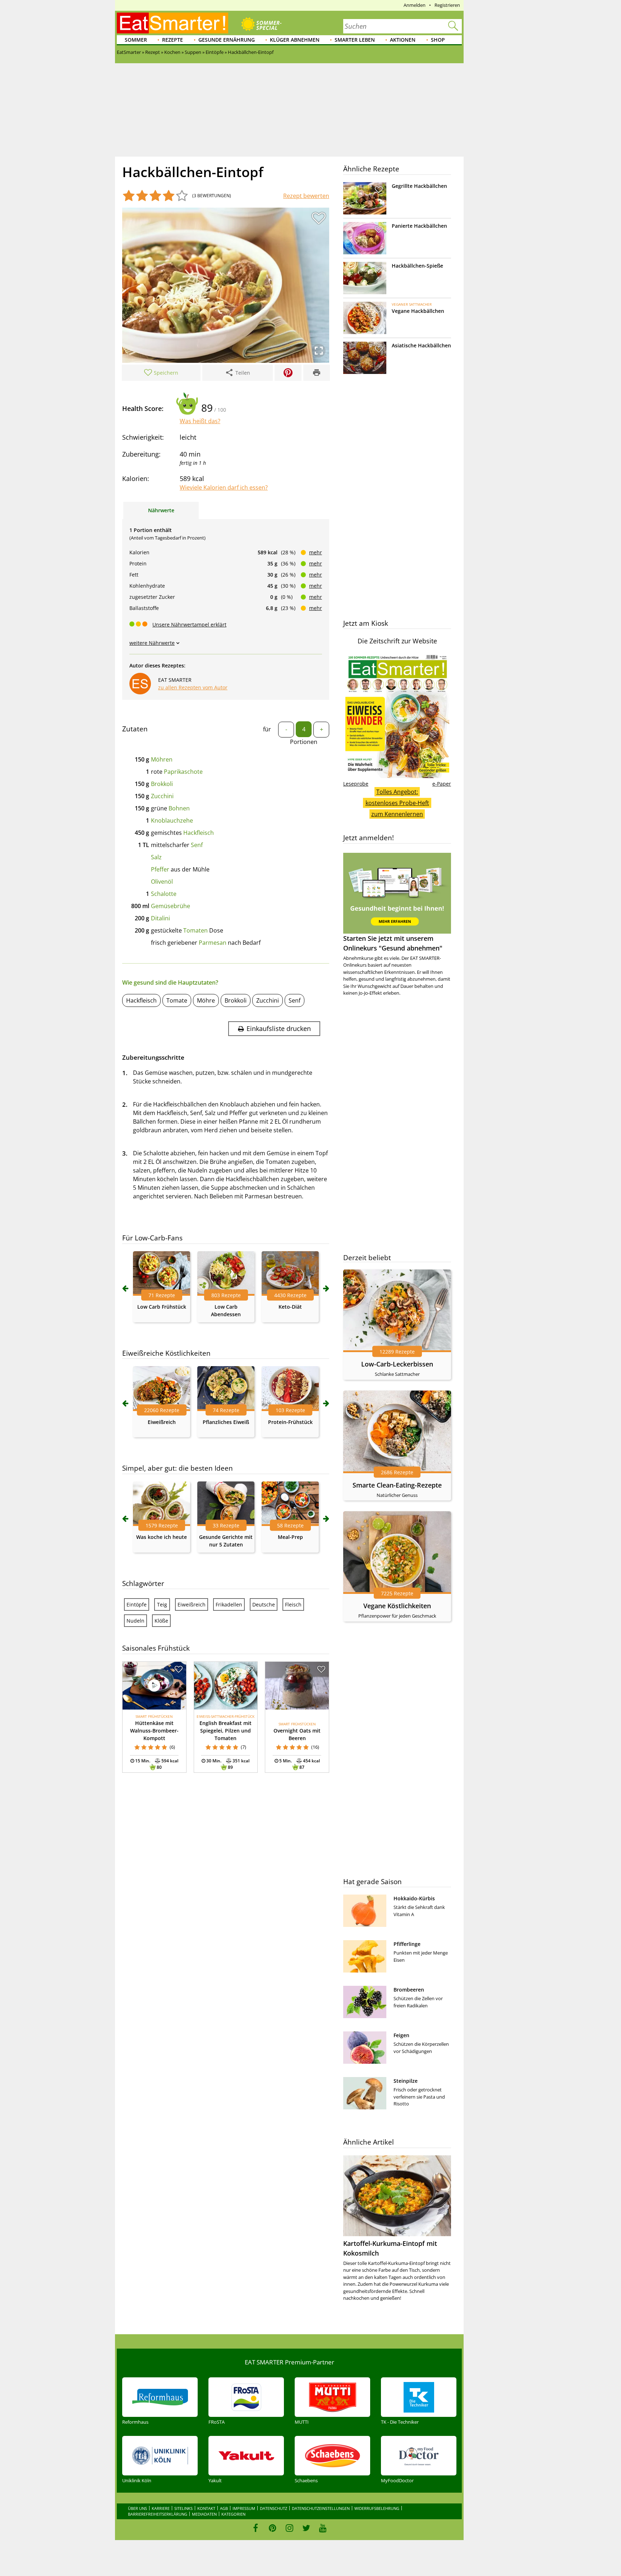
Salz (156, 857)
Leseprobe (356, 784)
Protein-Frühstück (290, 1422)
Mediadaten (204, 2514)
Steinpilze (406, 2081)
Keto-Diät (290, 1307)
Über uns (137, 2508)
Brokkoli (162, 784)
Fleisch (293, 1604)
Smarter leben (355, 40)
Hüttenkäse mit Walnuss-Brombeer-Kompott (154, 1731)
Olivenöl (162, 882)
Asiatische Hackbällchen (421, 345)
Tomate (177, 1000)
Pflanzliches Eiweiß (226, 1422)
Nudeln (135, 1621)
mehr (316, 552)
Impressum (244, 2508)
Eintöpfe (137, 1604)
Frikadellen (229, 1604)
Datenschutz (273, 2508)
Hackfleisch (199, 833)
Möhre (206, 1000)
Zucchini (162, 796)
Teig (162, 1604)
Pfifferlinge (407, 1944)
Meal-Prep (290, 1537)
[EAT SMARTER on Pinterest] (273, 2528)
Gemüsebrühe (171, 906)
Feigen (401, 2035)
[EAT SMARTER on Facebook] (256, 2528)
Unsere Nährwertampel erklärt (189, 625)
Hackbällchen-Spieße (417, 266)
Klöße (161, 1621)
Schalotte (164, 894)
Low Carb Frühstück (162, 1307)
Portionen (304, 742)
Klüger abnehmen (295, 40)
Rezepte (172, 40)
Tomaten (195, 930)
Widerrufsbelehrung (377, 2508)
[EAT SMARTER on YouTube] (323, 2528)
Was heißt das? (200, 421)
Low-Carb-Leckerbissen (397, 1364)
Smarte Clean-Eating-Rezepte (397, 1485)
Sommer (136, 40)
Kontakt (206, 2508)
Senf (197, 845)
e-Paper (442, 784)
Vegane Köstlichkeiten (397, 1606)
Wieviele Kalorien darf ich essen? (224, 487)
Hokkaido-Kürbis (414, 1898)
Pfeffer (160, 869)
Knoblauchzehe (172, 820)
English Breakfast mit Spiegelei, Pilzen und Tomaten (226, 1731)
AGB (224, 2508)
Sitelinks (183, 2508)
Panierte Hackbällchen (419, 226)
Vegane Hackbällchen (418, 311)
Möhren (162, 759)
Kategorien (233, 2514)
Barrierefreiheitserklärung (158, 2514)
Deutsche (264, 1604)
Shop (438, 40)
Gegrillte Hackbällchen (419, 186)
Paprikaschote (183, 772)
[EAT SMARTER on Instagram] (289, 2528)
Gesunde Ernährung (227, 40)
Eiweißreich (162, 1422)
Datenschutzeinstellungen (321, 2508)
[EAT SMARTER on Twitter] (306, 2528)
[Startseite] (172, 23)
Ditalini (160, 918)
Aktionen (403, 40)
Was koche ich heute (162, 1537)
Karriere (161, 2508)
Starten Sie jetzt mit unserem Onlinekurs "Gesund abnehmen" (393, 943)
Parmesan (213, 943)
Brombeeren (409, 1990)
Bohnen (179, 808)
